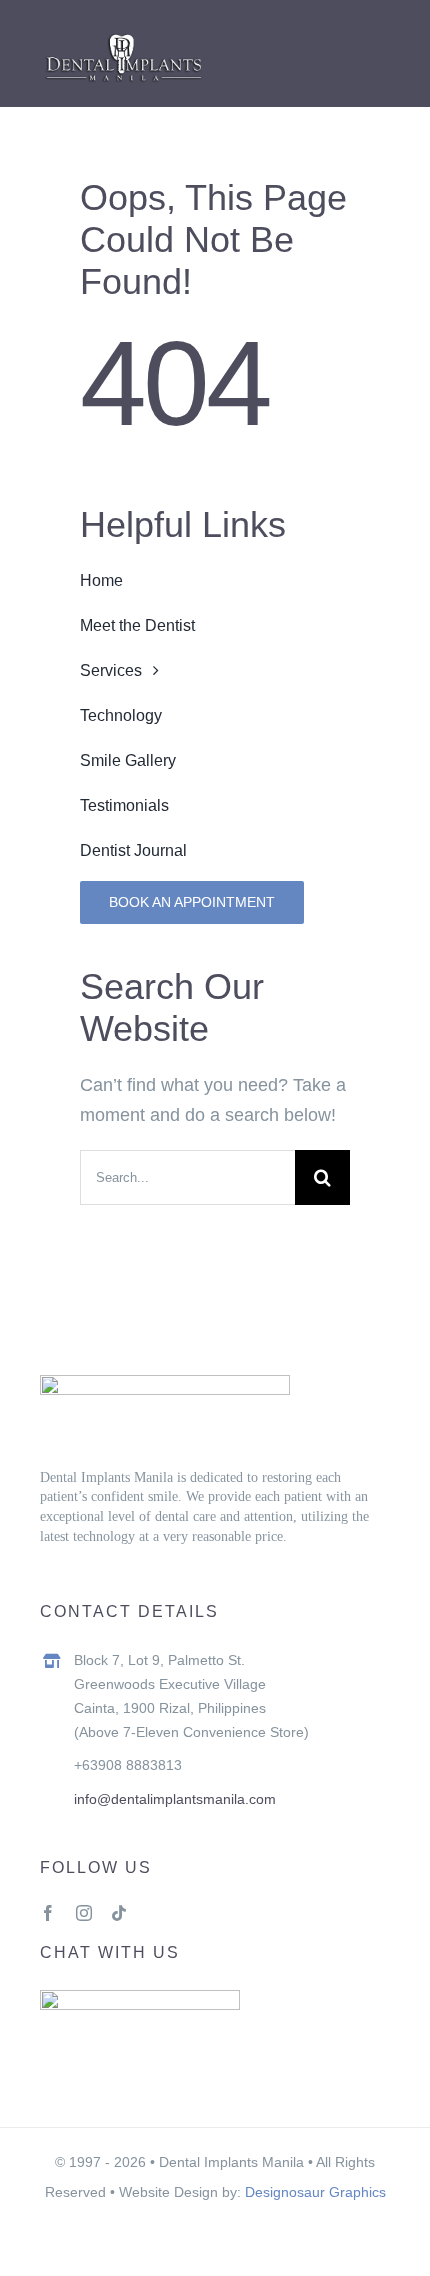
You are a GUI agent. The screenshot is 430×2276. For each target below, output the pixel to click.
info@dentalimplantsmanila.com (175, 1799)
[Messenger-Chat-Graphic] (140, 1999)
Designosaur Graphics (315, 2192)
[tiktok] (119, 1913)
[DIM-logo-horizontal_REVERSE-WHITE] (124, 37)
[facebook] (48, 1913)
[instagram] (84, 1913)
